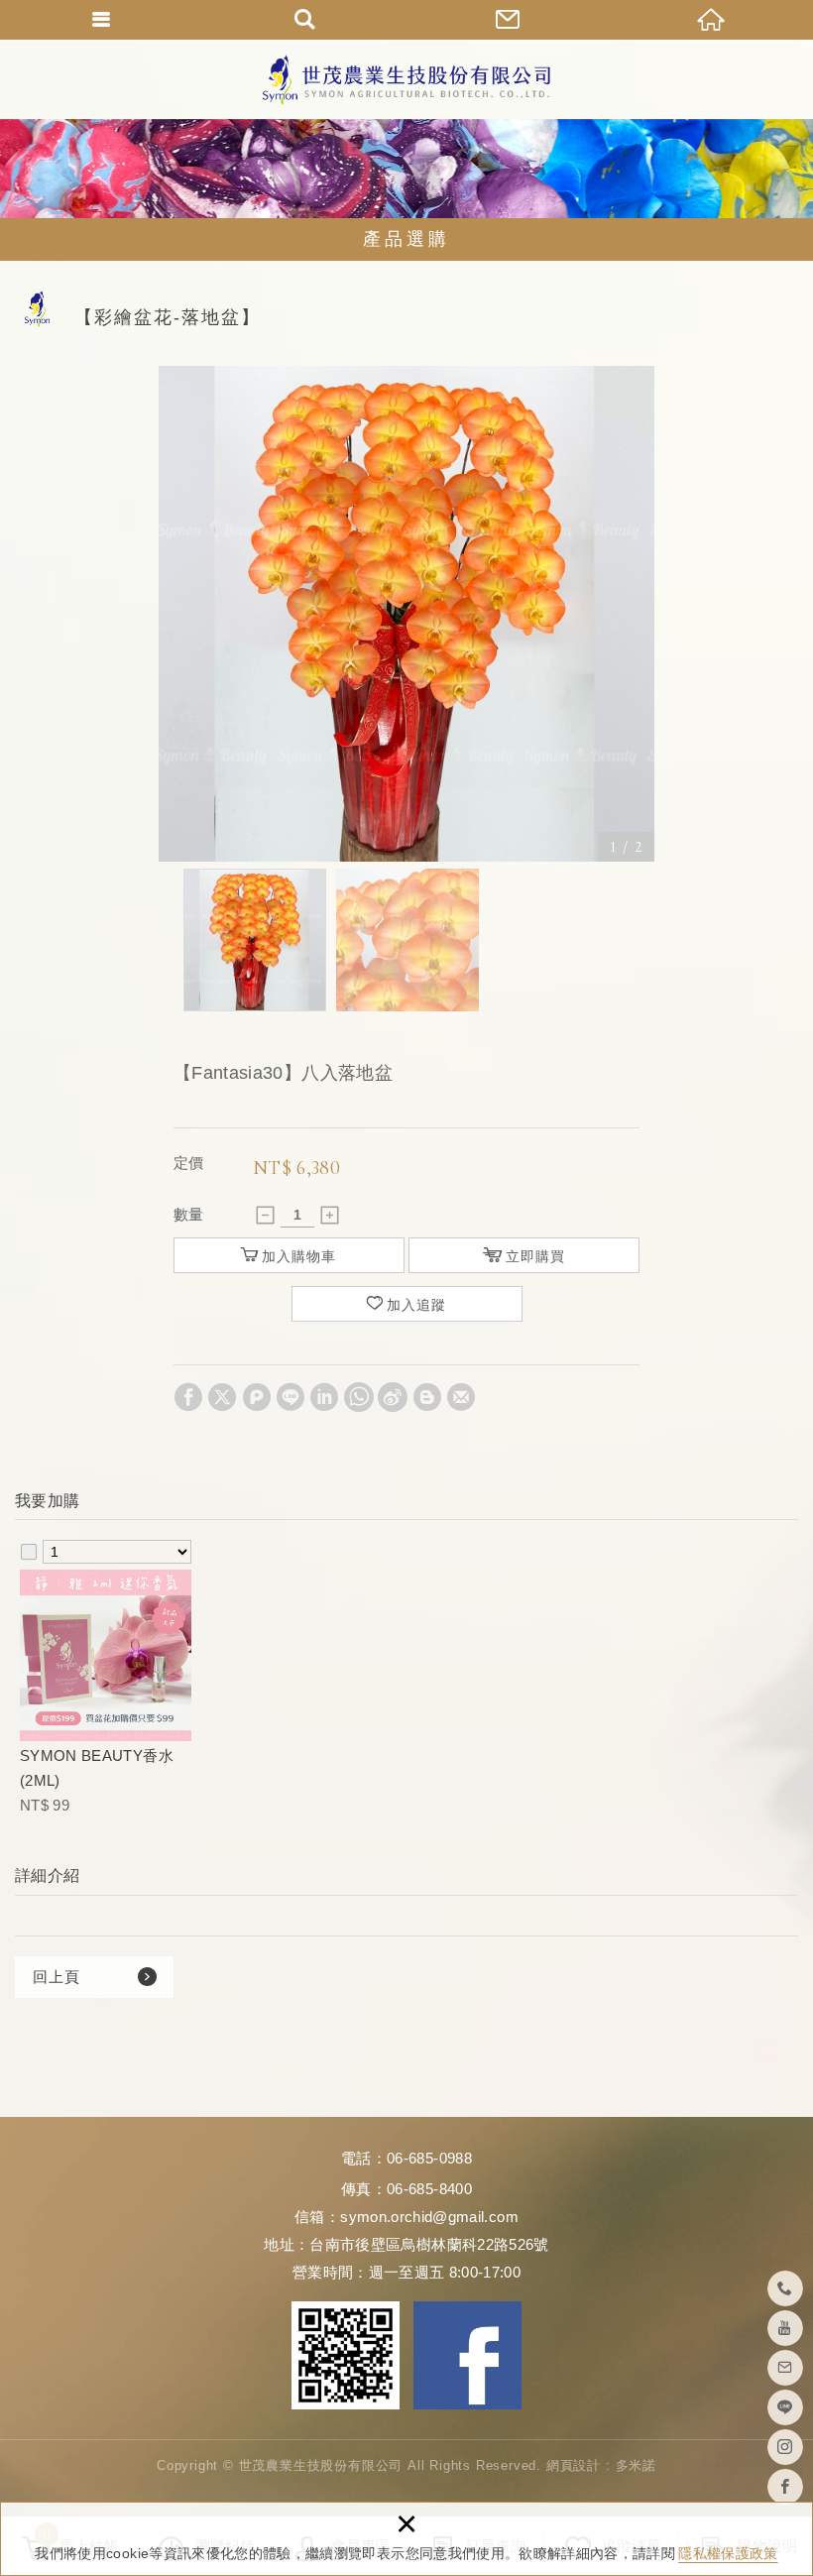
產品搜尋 (305, 20)
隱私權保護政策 (728, 2553)
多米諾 (636, 2465)
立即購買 (535, 1256)
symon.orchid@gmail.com (429, 2217)
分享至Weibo (393, 1397)
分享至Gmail (461, 1397)
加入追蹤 (416, 1305)
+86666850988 (785, 2288)
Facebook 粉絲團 (467, 2355)
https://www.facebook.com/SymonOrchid (785, 2487)
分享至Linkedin (324, 1397)
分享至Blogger (427, 1397)
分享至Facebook (188, 1397)
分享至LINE (290, 1397)
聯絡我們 (508, 20)
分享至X (222, 1397)
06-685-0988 (429, 2158)
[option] (406, 614)
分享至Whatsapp (359, 1397)
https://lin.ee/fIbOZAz (785, 2407)
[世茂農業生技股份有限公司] (406, 80)
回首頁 (711, 20)
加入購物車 (299, 1256)
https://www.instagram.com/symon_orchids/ (785, 2447)
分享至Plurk (257, 1397)
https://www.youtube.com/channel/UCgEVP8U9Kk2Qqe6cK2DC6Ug (785, 2328)
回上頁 (57, 1977)
